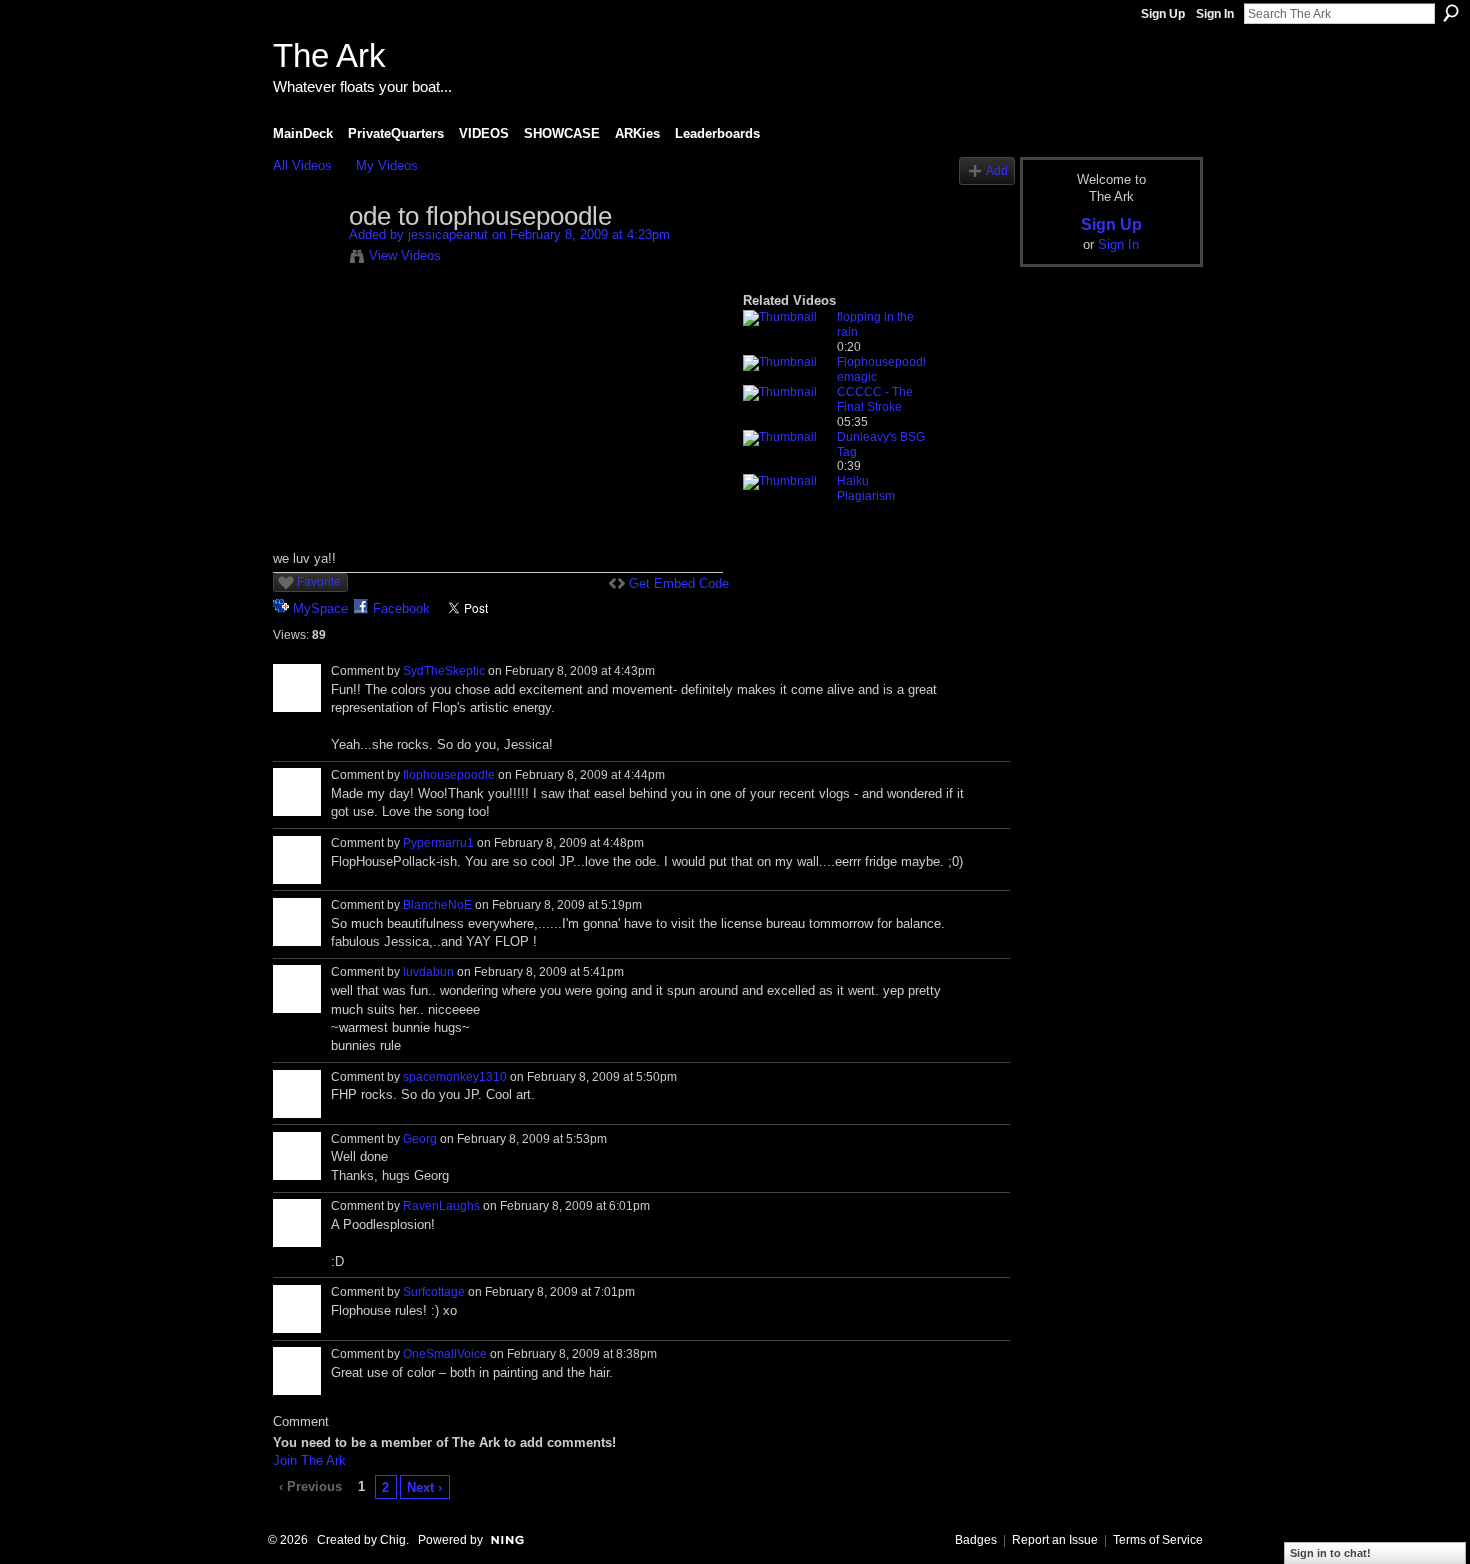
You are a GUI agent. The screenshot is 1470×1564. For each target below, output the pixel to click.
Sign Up (1163, 14)
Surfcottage (434, 1292)
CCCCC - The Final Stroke (875, 399)
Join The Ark (309, 1460)
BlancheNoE (437, 905)
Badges (976, 1540)
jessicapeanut (448, 234)
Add (997, 170)
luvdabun (428, 972)
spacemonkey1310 (455, 1077)
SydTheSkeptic (444, 671)
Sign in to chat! (1330, 1553)
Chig (393, 1540)
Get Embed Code (679, 583)
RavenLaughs (441, 1206)
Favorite (319, 582)
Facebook (401, 608)
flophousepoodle (449, 775)
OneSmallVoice (445, 1354)
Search (1451, 13)
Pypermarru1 (438, 843)
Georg (420, 1139)
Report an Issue (1055, 1540)
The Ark (329, 55)
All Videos (302, 165)
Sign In (1215, 14)
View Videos (405, 255)
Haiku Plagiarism (866, 488)
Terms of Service (1158, 1540)
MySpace (320, 608)
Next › (424, 1487)
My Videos (387, 165)
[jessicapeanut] (310, 259)
